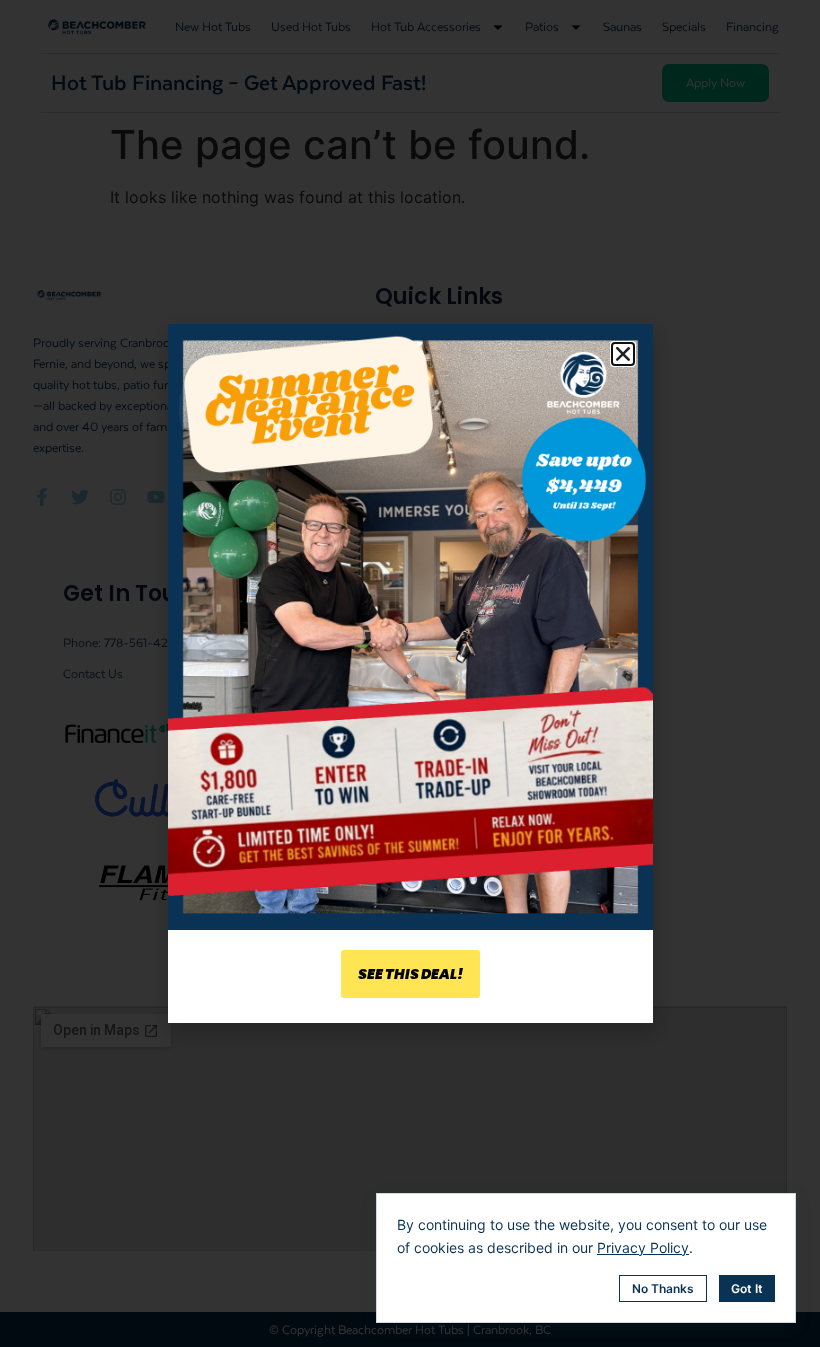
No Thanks (663, 1288)
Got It (747, 1288)
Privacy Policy (643, 1247)
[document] (410, 673)
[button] (623, 354)
